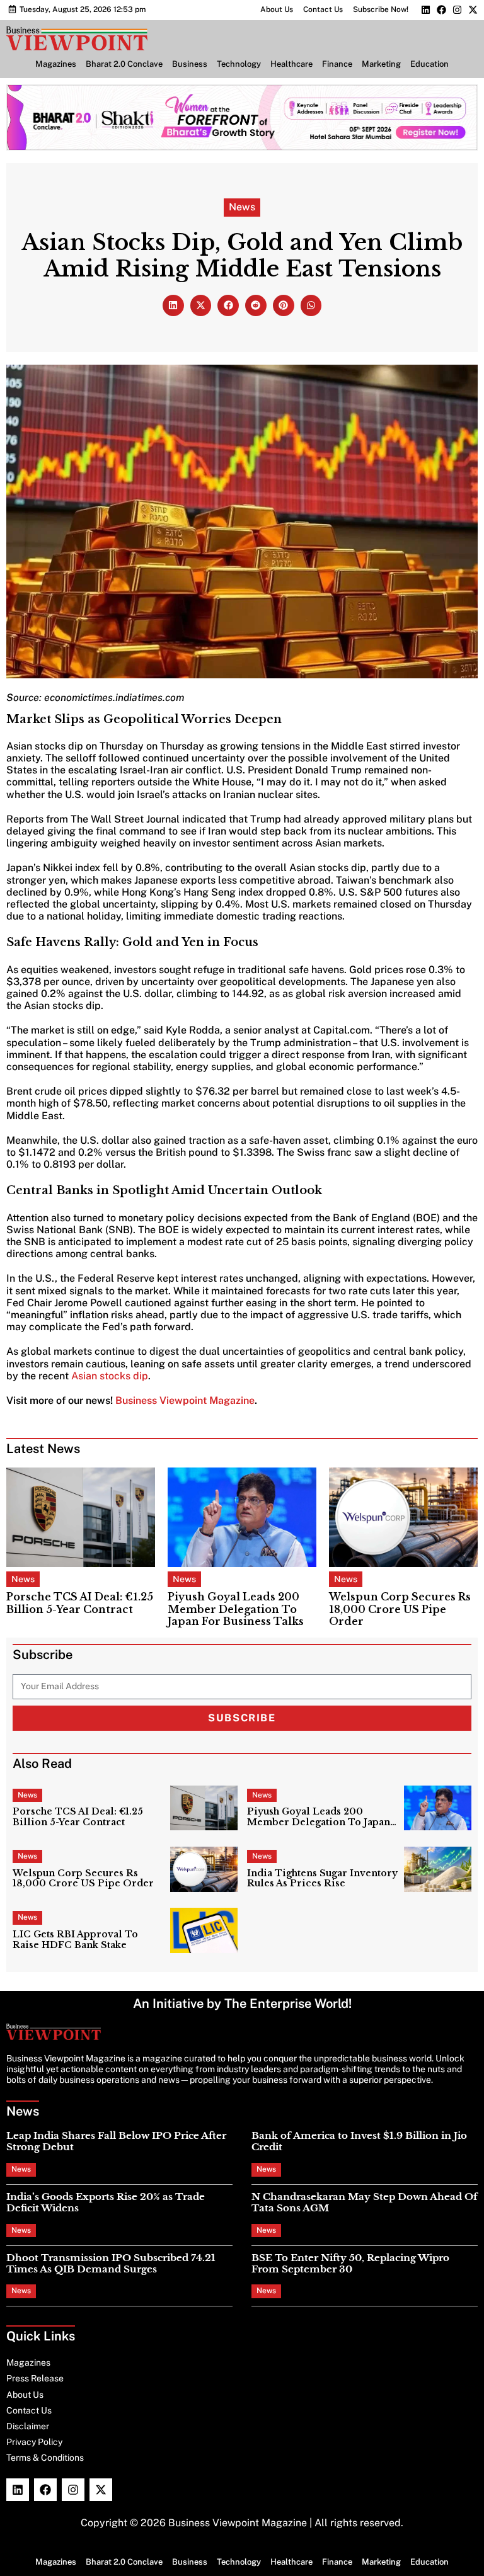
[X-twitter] (473, 10)
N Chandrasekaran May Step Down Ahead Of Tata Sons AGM (365, 2202)
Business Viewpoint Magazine (185, 1400)
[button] (173, 305)
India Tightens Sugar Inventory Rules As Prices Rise (322, 1879)
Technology (239, 64)
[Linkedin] (426, 10)
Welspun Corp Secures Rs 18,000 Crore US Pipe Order (400, 1609)
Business (190, 64)
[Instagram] (457, 10)
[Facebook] (441, 10)
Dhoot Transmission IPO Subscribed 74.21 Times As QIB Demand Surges (111, 2263)
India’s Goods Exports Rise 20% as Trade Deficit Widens (106, 2202)
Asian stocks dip (110, 1376)
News (242, 207)
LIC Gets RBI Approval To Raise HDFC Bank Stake (75, 1940)
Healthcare (291, 64)
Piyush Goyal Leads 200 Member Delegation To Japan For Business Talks (236, 1609)
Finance (337, 64)
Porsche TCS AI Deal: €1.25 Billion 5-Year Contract (80, 1603)
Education (429, 64)
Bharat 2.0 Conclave (124, 64)
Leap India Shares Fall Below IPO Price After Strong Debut (116, 2141)
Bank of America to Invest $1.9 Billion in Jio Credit (359, 2141)
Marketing (381, 64)
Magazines (56, 64)
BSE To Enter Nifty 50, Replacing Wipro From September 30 (350, 2263)
